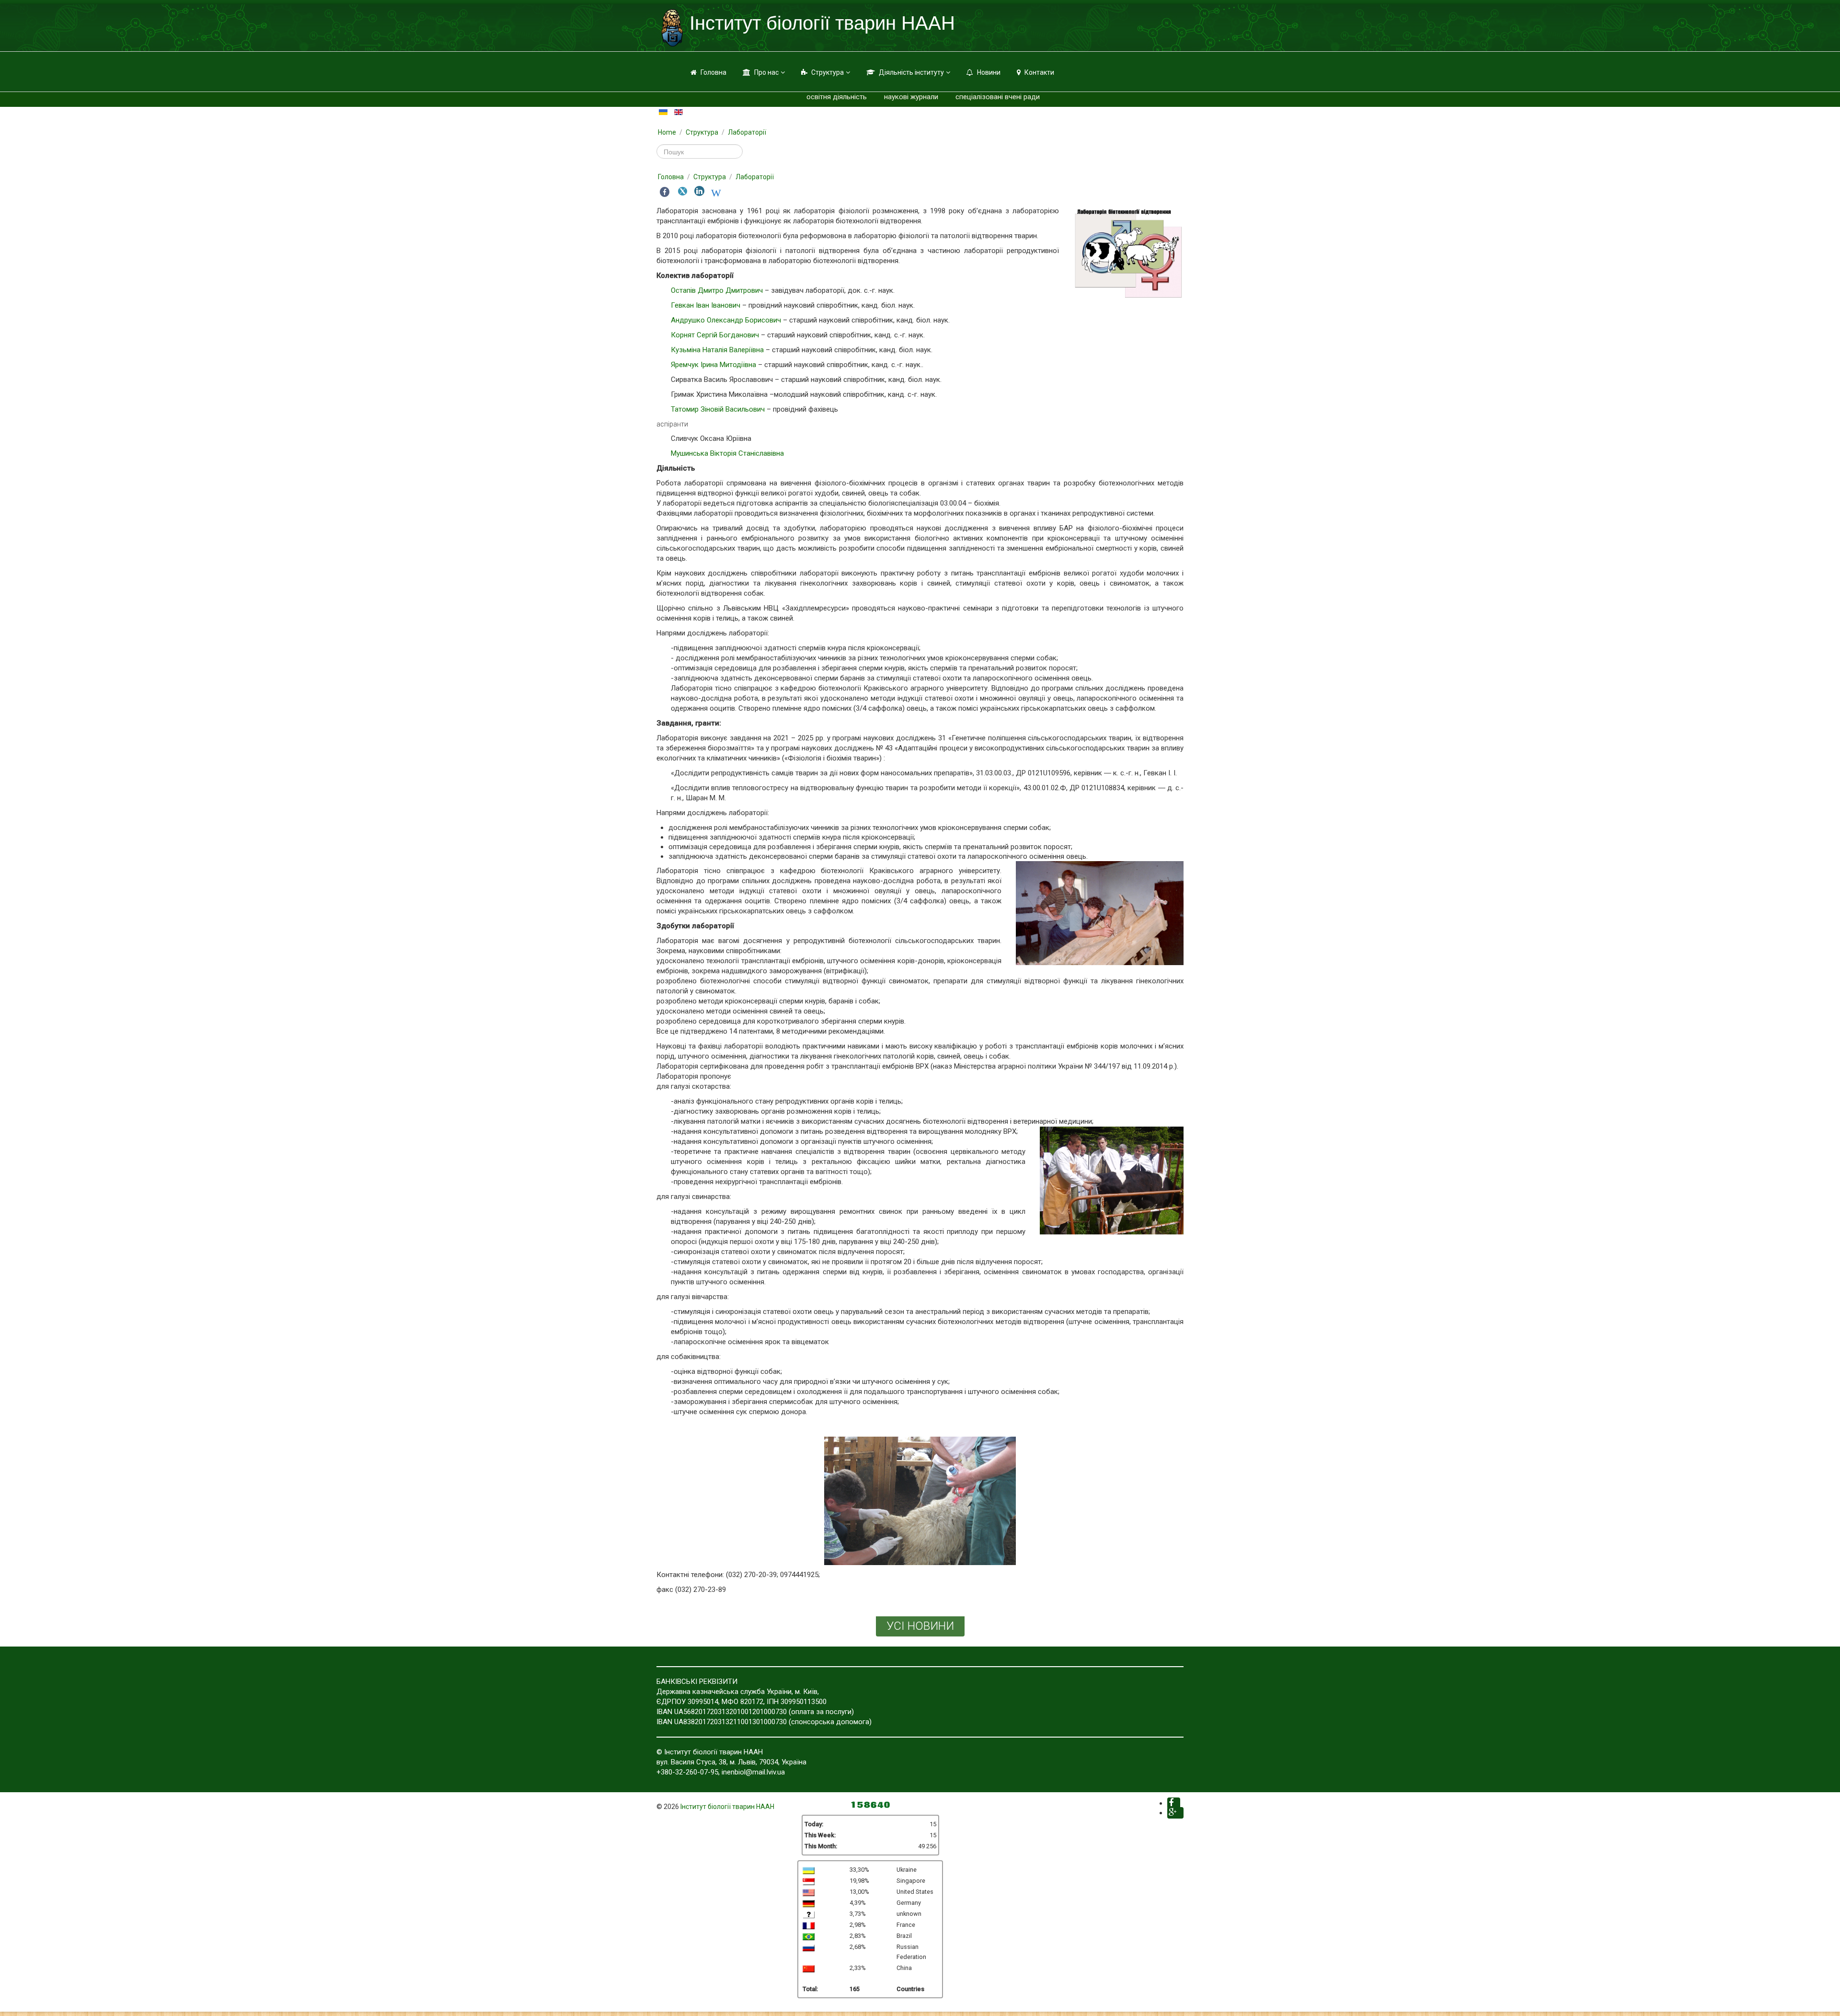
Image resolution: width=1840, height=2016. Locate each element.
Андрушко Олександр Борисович (726, 320)
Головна (713, 72)
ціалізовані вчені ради (1003, 97)
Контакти (1039, 72)
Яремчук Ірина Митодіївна (713, 365)
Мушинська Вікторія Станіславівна (727, 453)
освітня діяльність (837, 97)
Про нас (766, 72)
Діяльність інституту (911, 72)
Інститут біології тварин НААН (727, 1807)
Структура (828, 72)
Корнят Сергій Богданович (715, 335)
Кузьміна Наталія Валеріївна (717, 350)
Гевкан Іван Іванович (706, 305)
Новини (989, 72)
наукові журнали (911, 97)
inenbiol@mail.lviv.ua (753, 1772)
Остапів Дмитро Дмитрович (717, 290)
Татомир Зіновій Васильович (718, 409)
